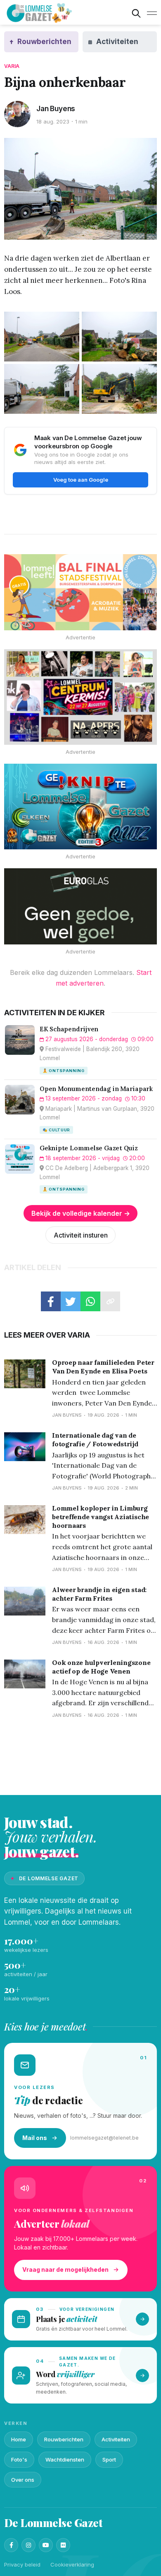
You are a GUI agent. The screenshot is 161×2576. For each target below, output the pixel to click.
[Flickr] (63, 2545)
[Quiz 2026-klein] (80, 807)
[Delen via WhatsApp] (90, 1301)
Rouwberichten (64, 2439)
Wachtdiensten (65, 2459)
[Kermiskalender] (80, 697)
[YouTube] (46, 2545)
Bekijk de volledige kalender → (81, 1213)
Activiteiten (116, 2439)
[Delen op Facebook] (51, 1301)
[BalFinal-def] (80, 592)
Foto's (19, 2459)
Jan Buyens (56, 109)
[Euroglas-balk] (80, 906)
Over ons (23, 2480)
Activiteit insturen (81, 1235)
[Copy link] (110, 1301)
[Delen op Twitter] (71, 1301)
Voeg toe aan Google (81, 480)
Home (19, 2439)
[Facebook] (11, 2545)
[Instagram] (28, 2545)
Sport (109, 2459)
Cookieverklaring (72, 2564)
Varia (12, 66)
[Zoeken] (136, 13)
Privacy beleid (22, 2564)
